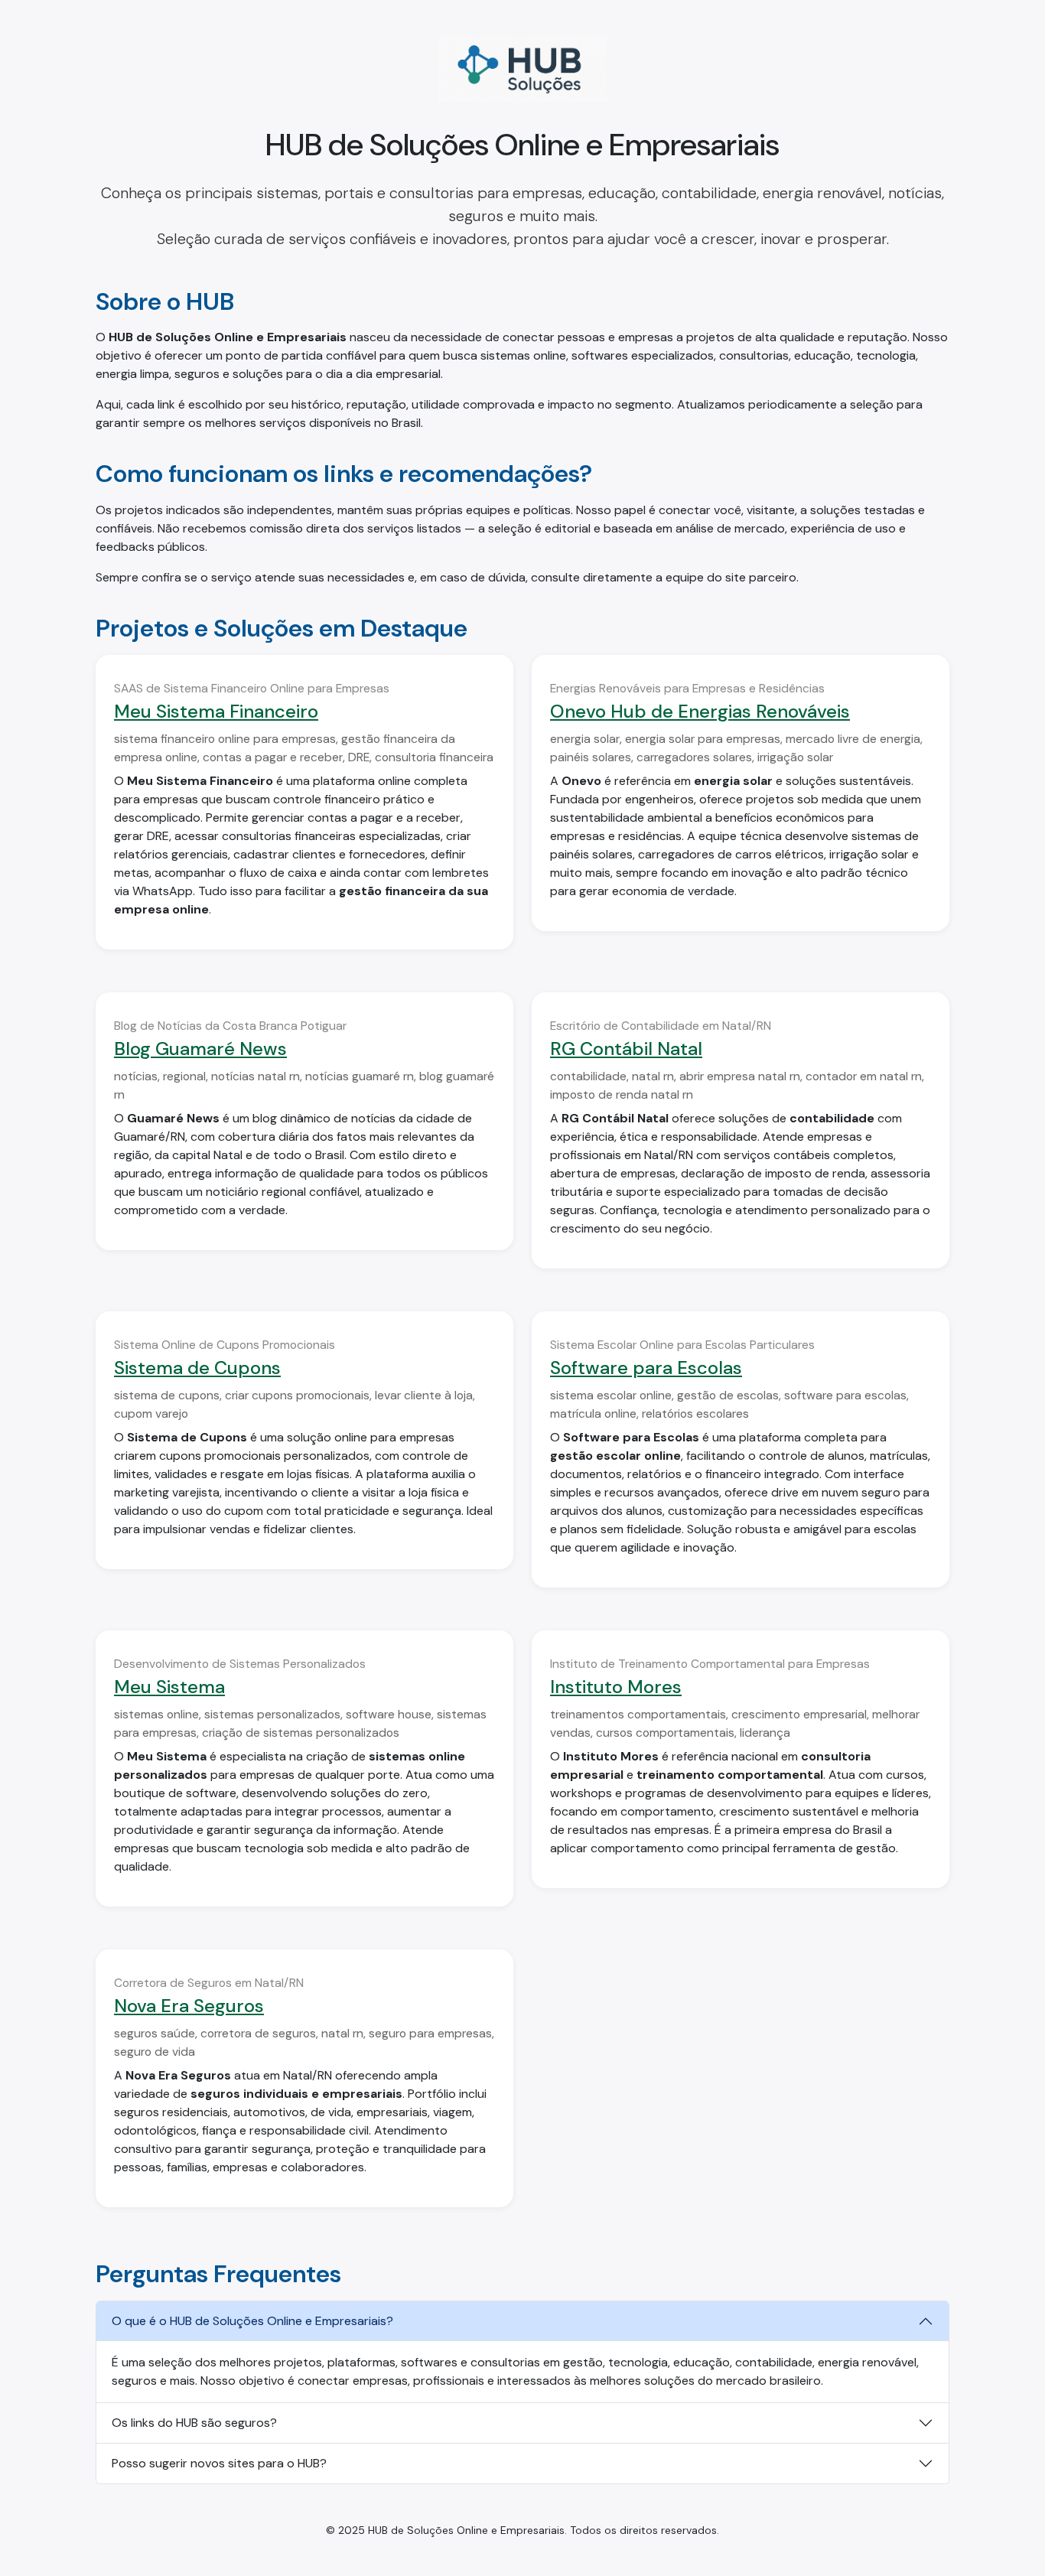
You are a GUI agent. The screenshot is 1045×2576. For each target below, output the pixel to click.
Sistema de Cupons (197, 1368)
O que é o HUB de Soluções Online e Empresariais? (252, 2321)
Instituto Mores (616, 1687)
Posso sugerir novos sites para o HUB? (219, 2463)
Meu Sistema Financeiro (216, 711)
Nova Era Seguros (189, 2006)
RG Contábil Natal (626, 1049)
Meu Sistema (169, 1687)
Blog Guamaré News (200, 1049)
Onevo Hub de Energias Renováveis (700, 711)
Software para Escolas (646, 1368)
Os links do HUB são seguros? (194, 2423)
